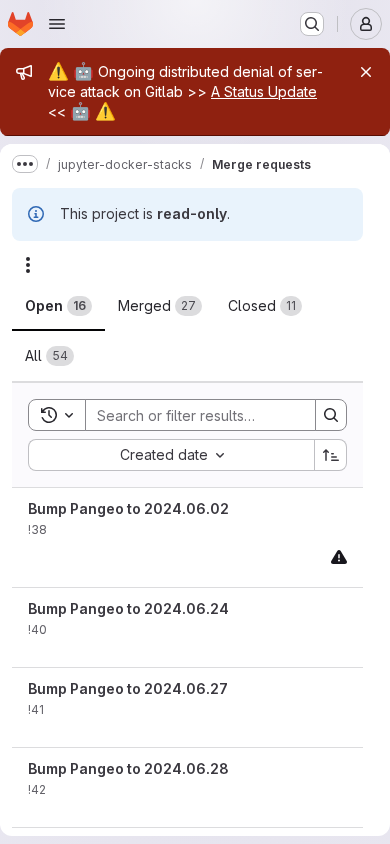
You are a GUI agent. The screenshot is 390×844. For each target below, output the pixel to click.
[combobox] (171, 455)
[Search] (331, 415)
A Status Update (264, 91)
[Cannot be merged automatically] (339, 556)
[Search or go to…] (312, 24)
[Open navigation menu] (57, 24)
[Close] (366, 72)
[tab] (58, 306)
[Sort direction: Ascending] (331, 455)
